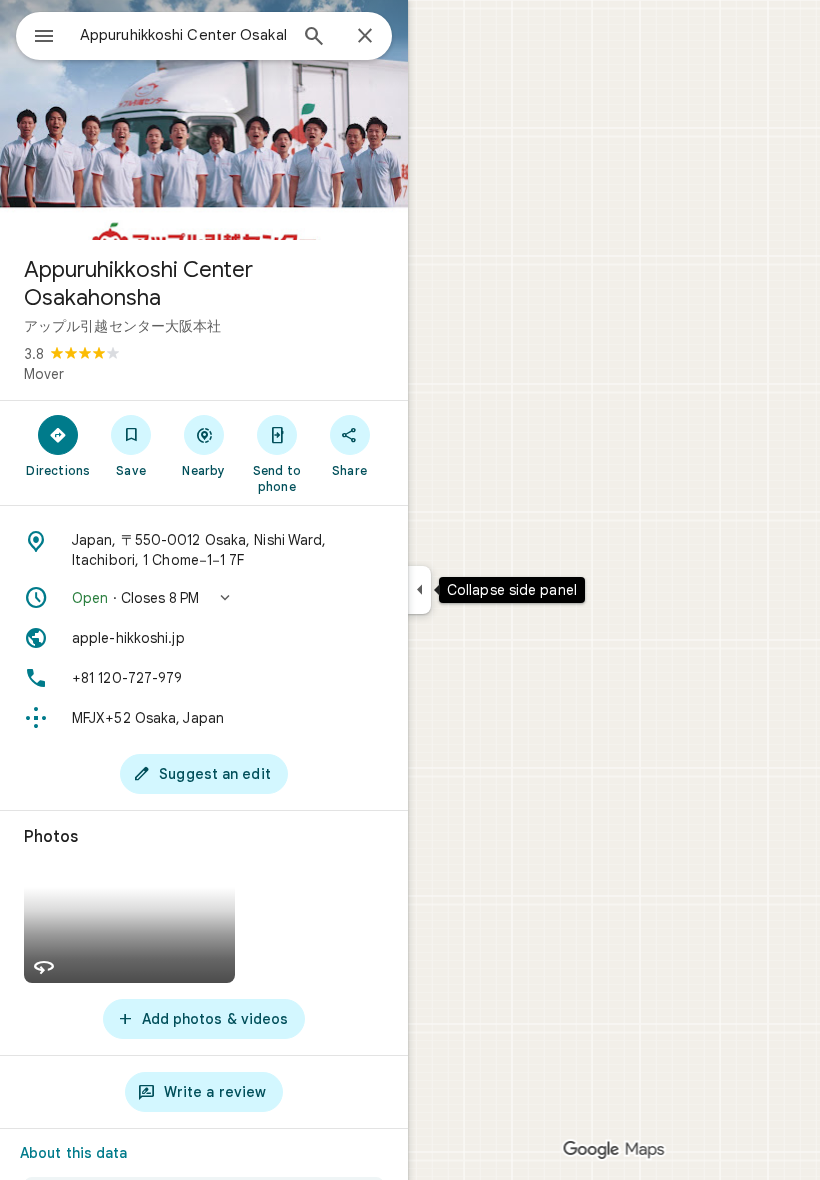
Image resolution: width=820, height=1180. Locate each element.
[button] (204, 598)
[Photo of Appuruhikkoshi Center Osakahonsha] (204, 120)
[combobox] (183, 35)
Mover (44, 374)
